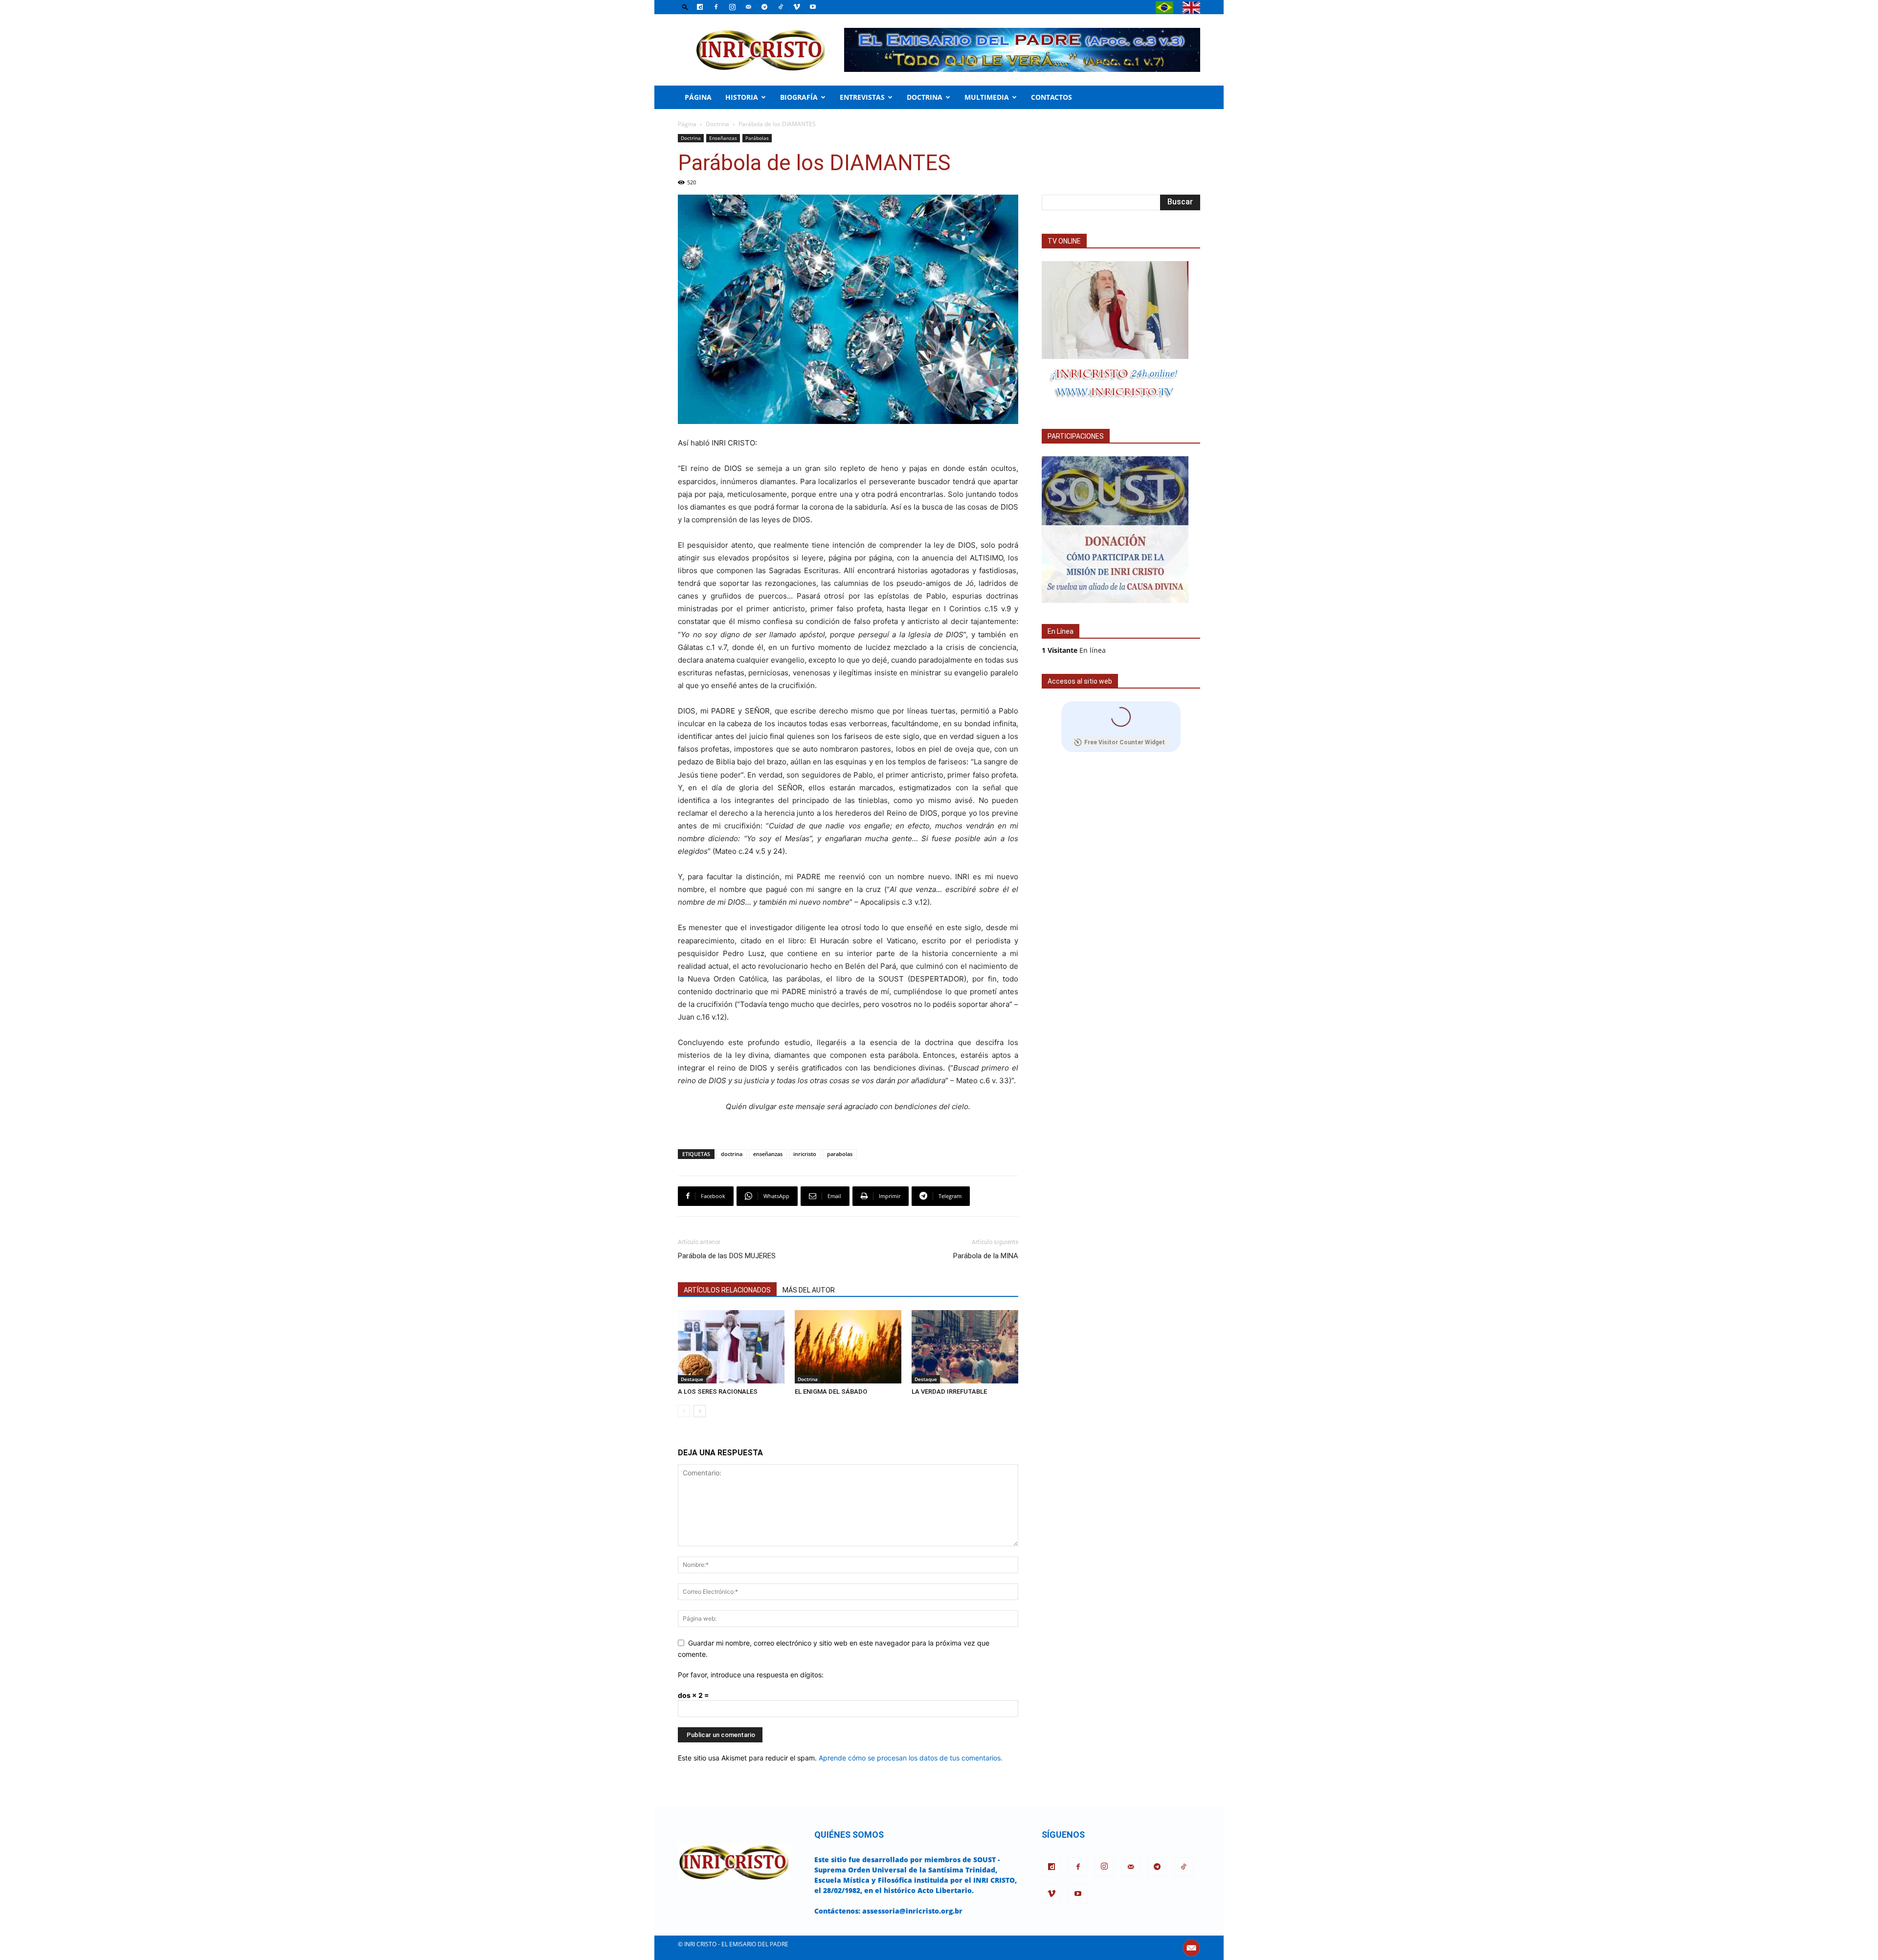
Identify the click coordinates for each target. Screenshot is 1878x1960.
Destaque (692, 1379)
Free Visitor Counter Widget (1125, 742)
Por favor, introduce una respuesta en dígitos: (751, 1675)
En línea (1074, 650)
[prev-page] (684, 1411)
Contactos (1051, 97)
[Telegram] (764, 7)
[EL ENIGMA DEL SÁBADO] (848, 1347)
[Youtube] (813, 7)
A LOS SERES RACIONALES (718, 1392)
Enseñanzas (723, 138)
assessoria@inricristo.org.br (912, 1911)
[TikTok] (781, 7)
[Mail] (748, 7)
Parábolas (757, 138)
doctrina (732, 1154)
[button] (685, 7)
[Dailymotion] (700, 7)
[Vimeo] (797, 7)
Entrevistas (862, 97)
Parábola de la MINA (986, 1256)
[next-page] (700, 1411)
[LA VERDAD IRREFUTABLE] (965, 1347)
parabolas (840, 1154)
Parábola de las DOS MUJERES (727, 1256)
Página (698, 97)
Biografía (799, 97)
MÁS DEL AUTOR (809, 1290)
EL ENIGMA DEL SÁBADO (831, 1392)
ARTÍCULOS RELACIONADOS (727, 1290)
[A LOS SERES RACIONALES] (731, 1347)
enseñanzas (768, 1154)
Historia (742, 97)
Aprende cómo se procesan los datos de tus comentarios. (911, 1758)
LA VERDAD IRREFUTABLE (949, 1392)
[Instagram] (732, 7)
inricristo (805, 1154)
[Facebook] (716, 7)
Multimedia (987, 97)
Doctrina (925, 97)
